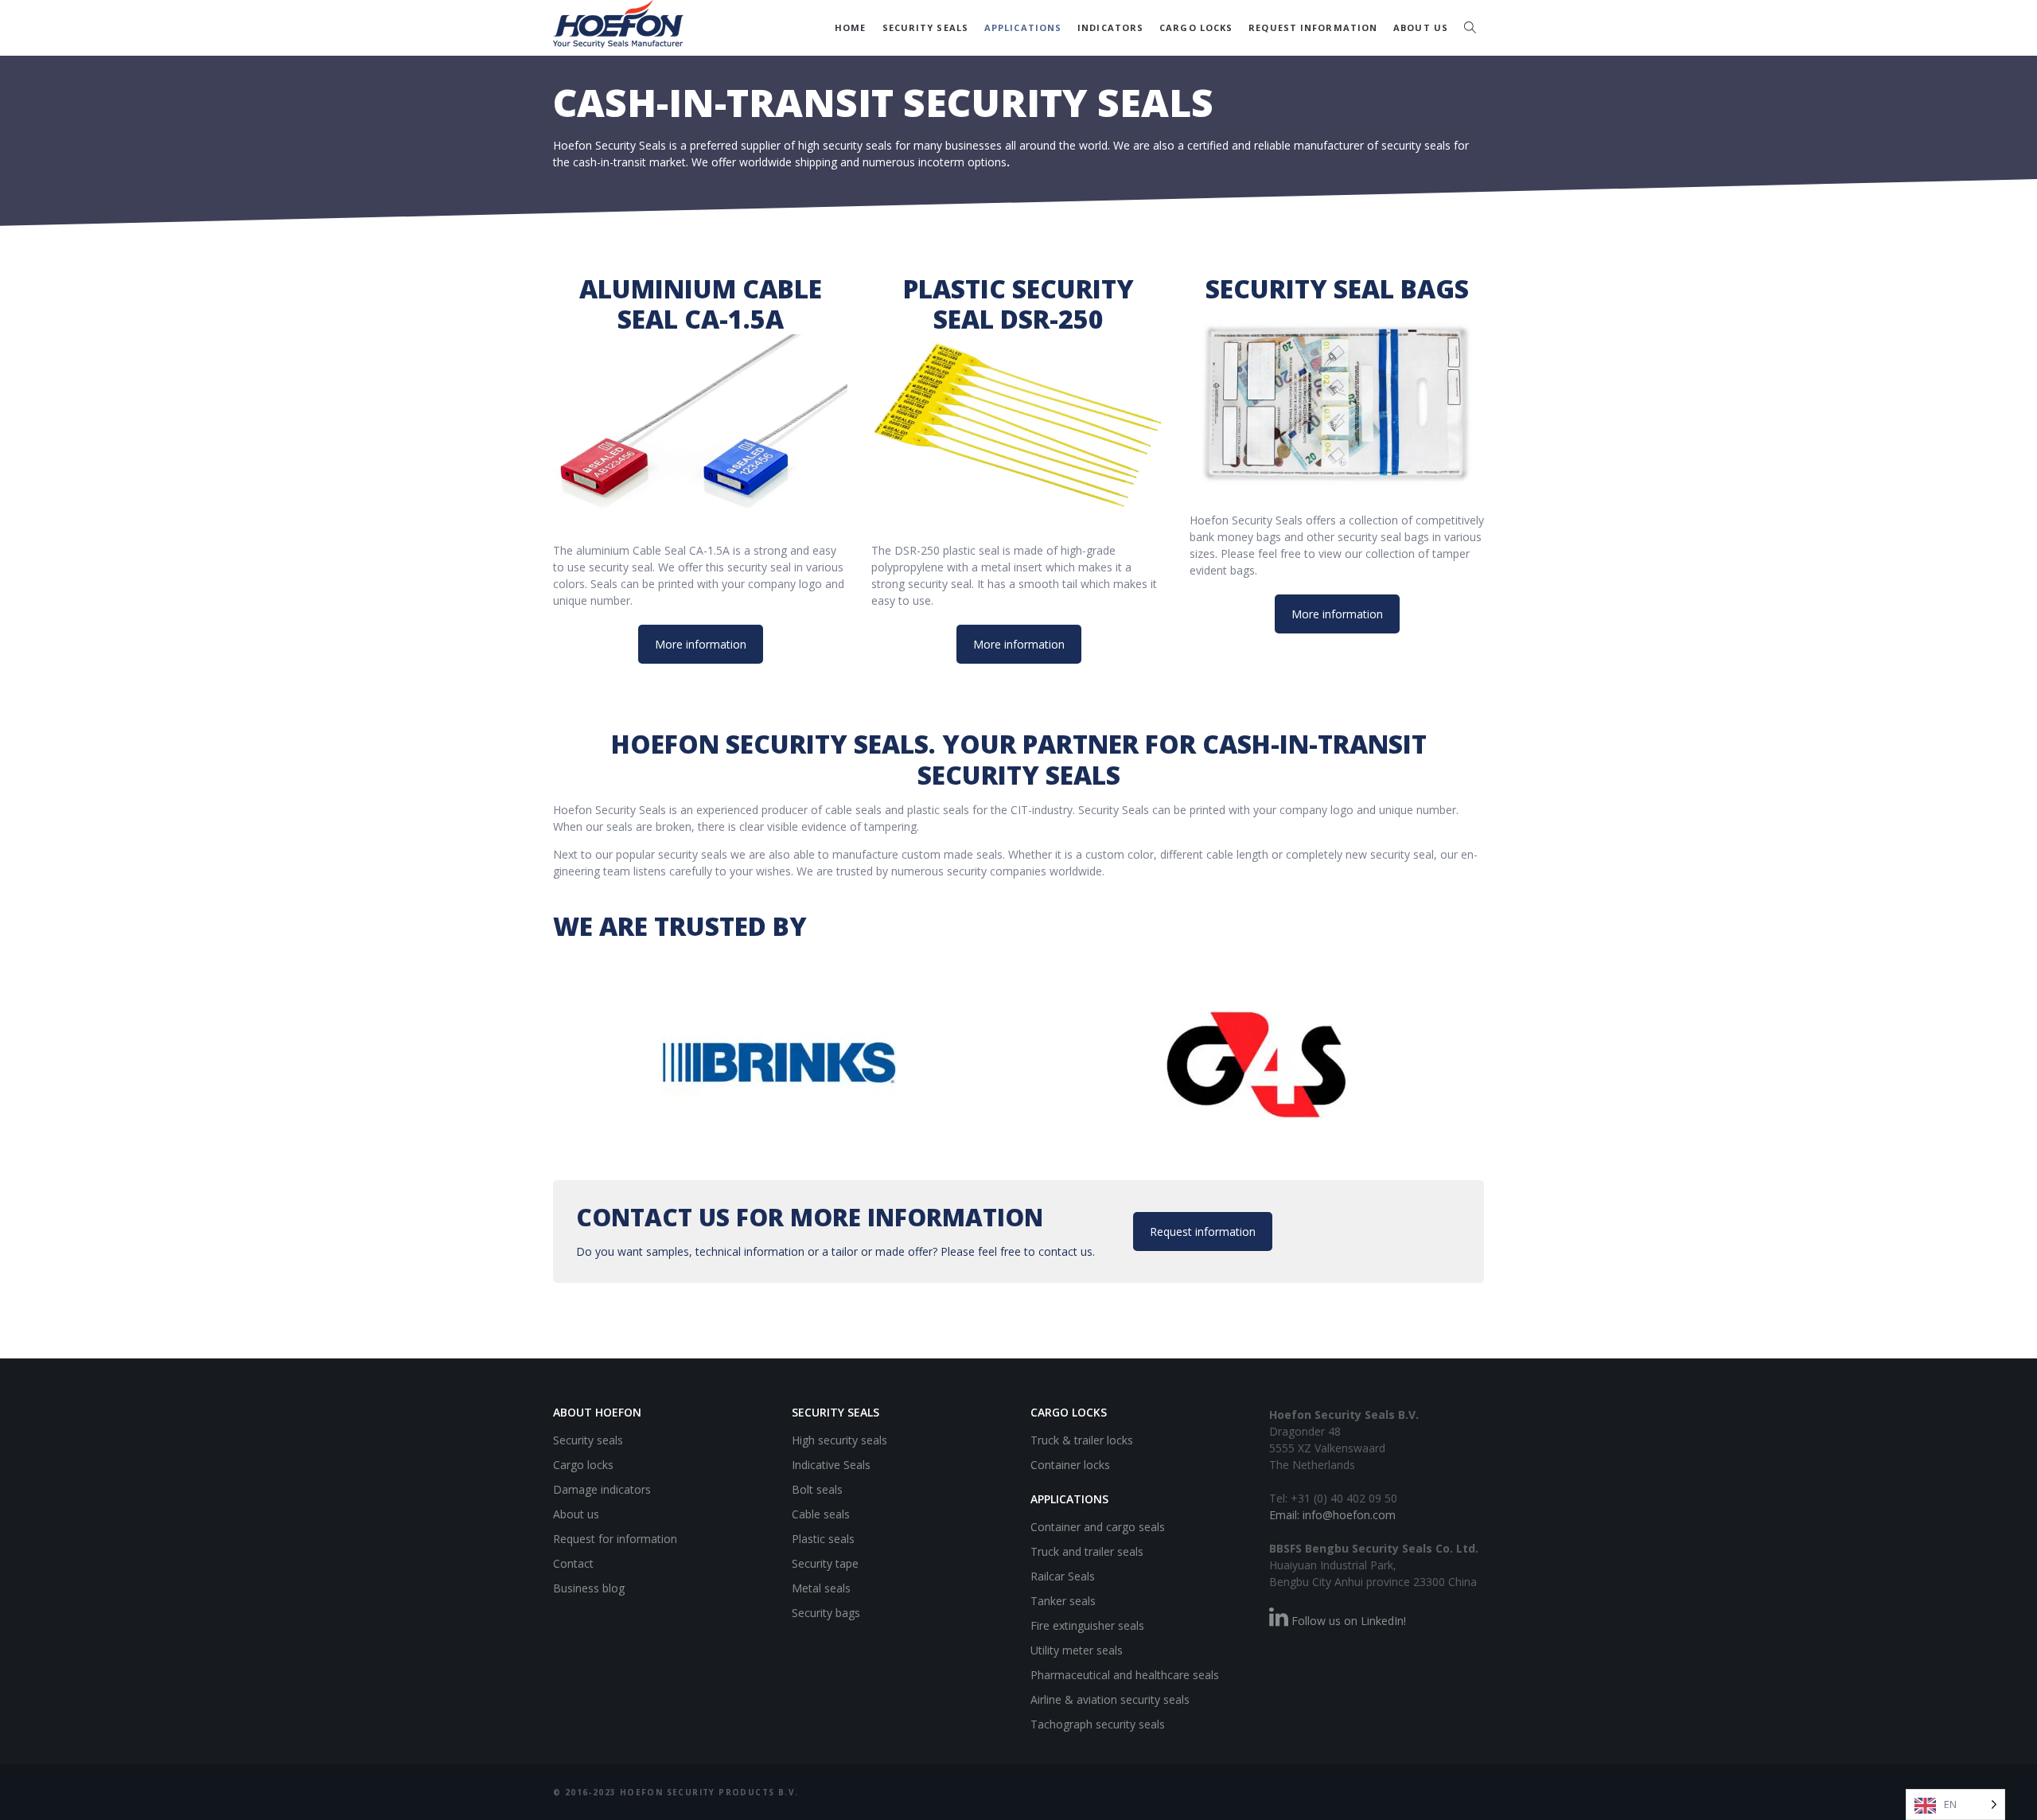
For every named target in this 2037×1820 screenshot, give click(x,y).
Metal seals (821, 1588)
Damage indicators (602, 1489)
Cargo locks (1196, 27)
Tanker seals (1063, 1601)
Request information (1313, 27)
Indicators (1110, 27)
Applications (1023, 27)
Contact (573, 1563)
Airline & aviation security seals (1110, 1699)
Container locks (1070, 1465)
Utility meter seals (1077, 1650)
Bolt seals (817, 1489)
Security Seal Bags (1337, 288)
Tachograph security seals (1098, 1724)
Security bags (826, 1613)
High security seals (839, 1440)
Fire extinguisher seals (1087, 1625)
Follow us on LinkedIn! (1347, 1621)
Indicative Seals (831, 1465)
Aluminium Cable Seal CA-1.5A (701, 304)
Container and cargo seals (1098, 1527)
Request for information (615, 1539)
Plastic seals (823, 1539)
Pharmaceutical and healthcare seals (1125, 1675)
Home (850, 27)
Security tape (825, 1563)
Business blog (589, 1588)
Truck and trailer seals (1087, 1551)
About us (1421, 27)
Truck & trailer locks (1082, 1440)
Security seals (925, 27)
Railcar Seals (1063, 1576)
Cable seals (821, 1514)
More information (701, 644)
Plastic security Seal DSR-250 (1018, 304)
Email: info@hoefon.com (1332, 1515)
